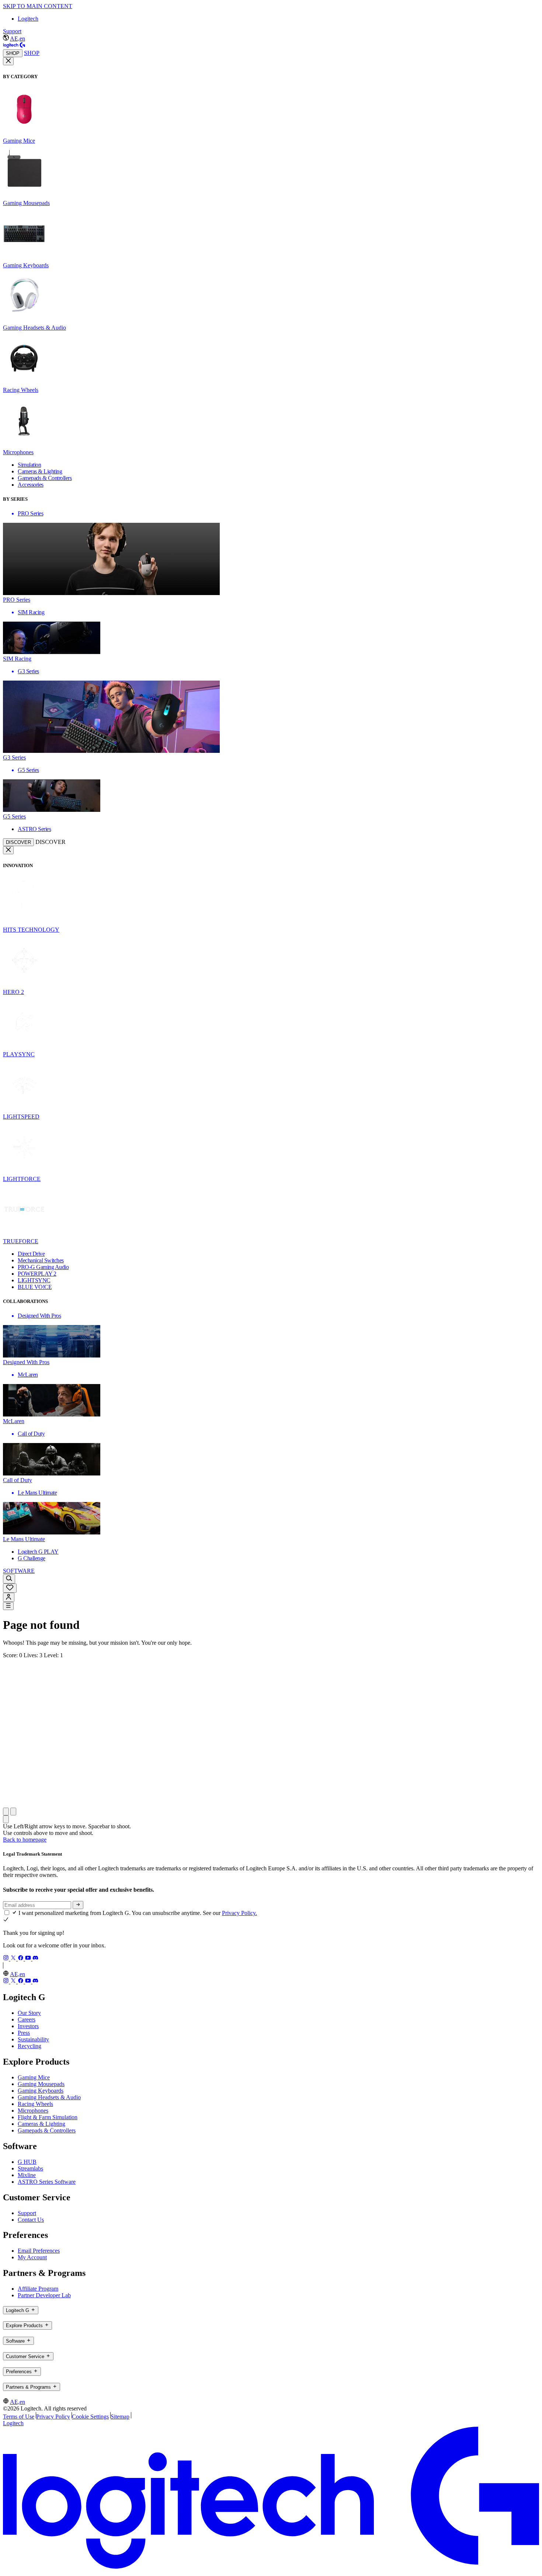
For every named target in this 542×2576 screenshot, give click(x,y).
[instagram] (7, 1959)
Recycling (29, 2046)
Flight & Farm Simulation (48, 2117)
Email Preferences (39, 2251)
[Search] (9, 1579)
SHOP (13, 53)
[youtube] (29, 1959)
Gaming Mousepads (41, 2084)
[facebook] (21, 1959)
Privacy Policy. (239, 1913)
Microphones (33, 2111)
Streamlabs (30, 2168)
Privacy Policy (53, 2417)
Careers (27, 2019)
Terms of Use (19, 2417)
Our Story (29, 2013)
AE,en (18, 39)
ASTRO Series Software (47, 2182)
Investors (28, 2026)
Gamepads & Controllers (47, 2130)
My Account (32, 2257)
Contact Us (31, 2220)
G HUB (27, 2162)
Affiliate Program (38, 2289)
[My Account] (9, 1597)
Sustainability (33, 2039)
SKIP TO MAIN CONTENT (38, 6)
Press (24, 2033)
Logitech (28, 19)
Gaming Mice (34, 2077)
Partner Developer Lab (44, 2295)
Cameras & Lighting (41, 2124)
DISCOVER (18, 842)
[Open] (8, 1606)
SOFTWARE (19, 1571)
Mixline (27, 2175)
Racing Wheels (35, 2104)
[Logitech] (14, 46)
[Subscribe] (78, 1905)
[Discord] (35, 1959)
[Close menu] (8, 61)
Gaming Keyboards (41, 2091)
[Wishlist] (10, 1588)
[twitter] (14, 1959)
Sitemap (120, 2417)
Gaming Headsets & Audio (49, 2097)
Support (12, 31)
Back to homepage (25, 1840)
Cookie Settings (90, 2417)
